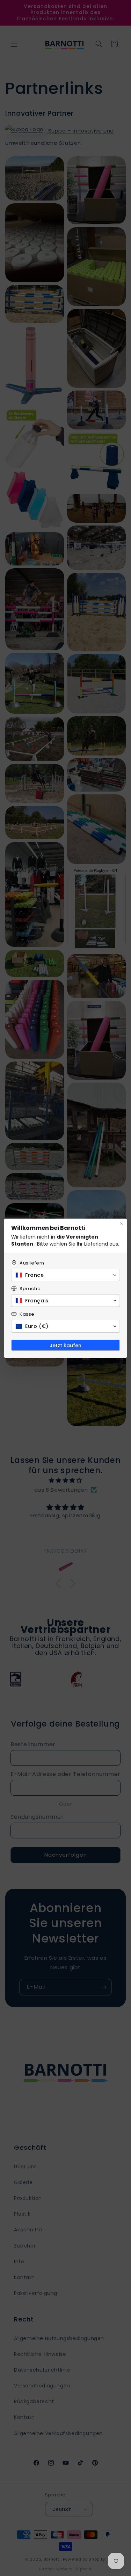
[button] (65, 1275)
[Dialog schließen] (122, 1224)
